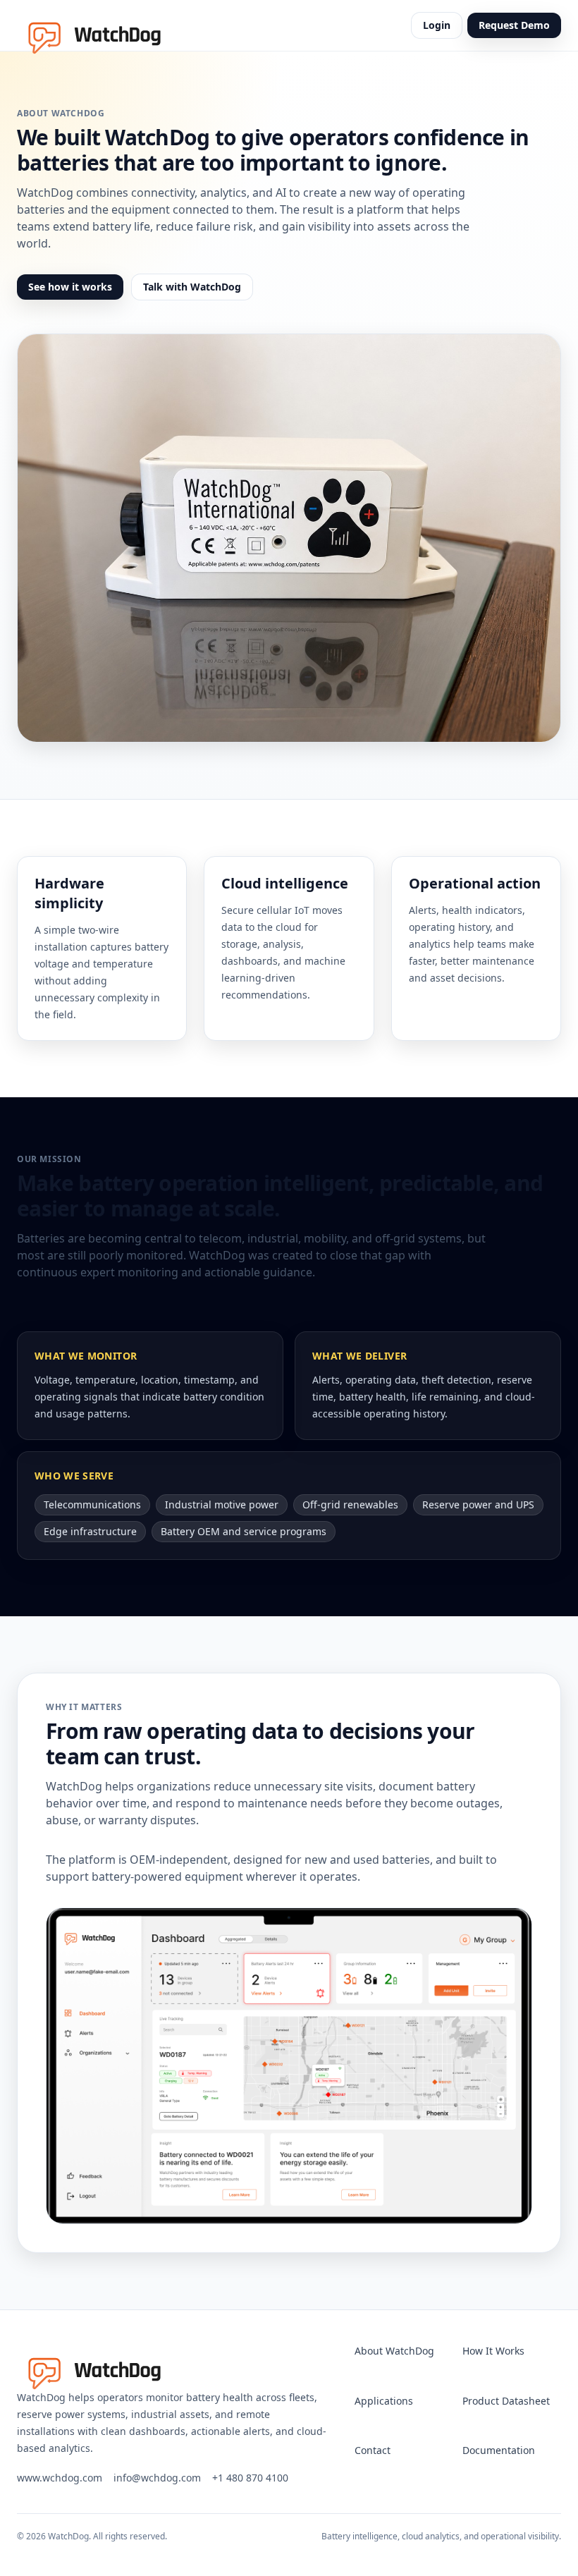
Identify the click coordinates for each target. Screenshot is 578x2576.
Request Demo (514, 25)
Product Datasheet (506, 2401)
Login (437, 25)
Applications (384, 2401)
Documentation (499, 2450)
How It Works (493, 2351)
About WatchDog (394, 2351)
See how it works (70, 287)
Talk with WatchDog (192, 287)
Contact (373, 2450)
